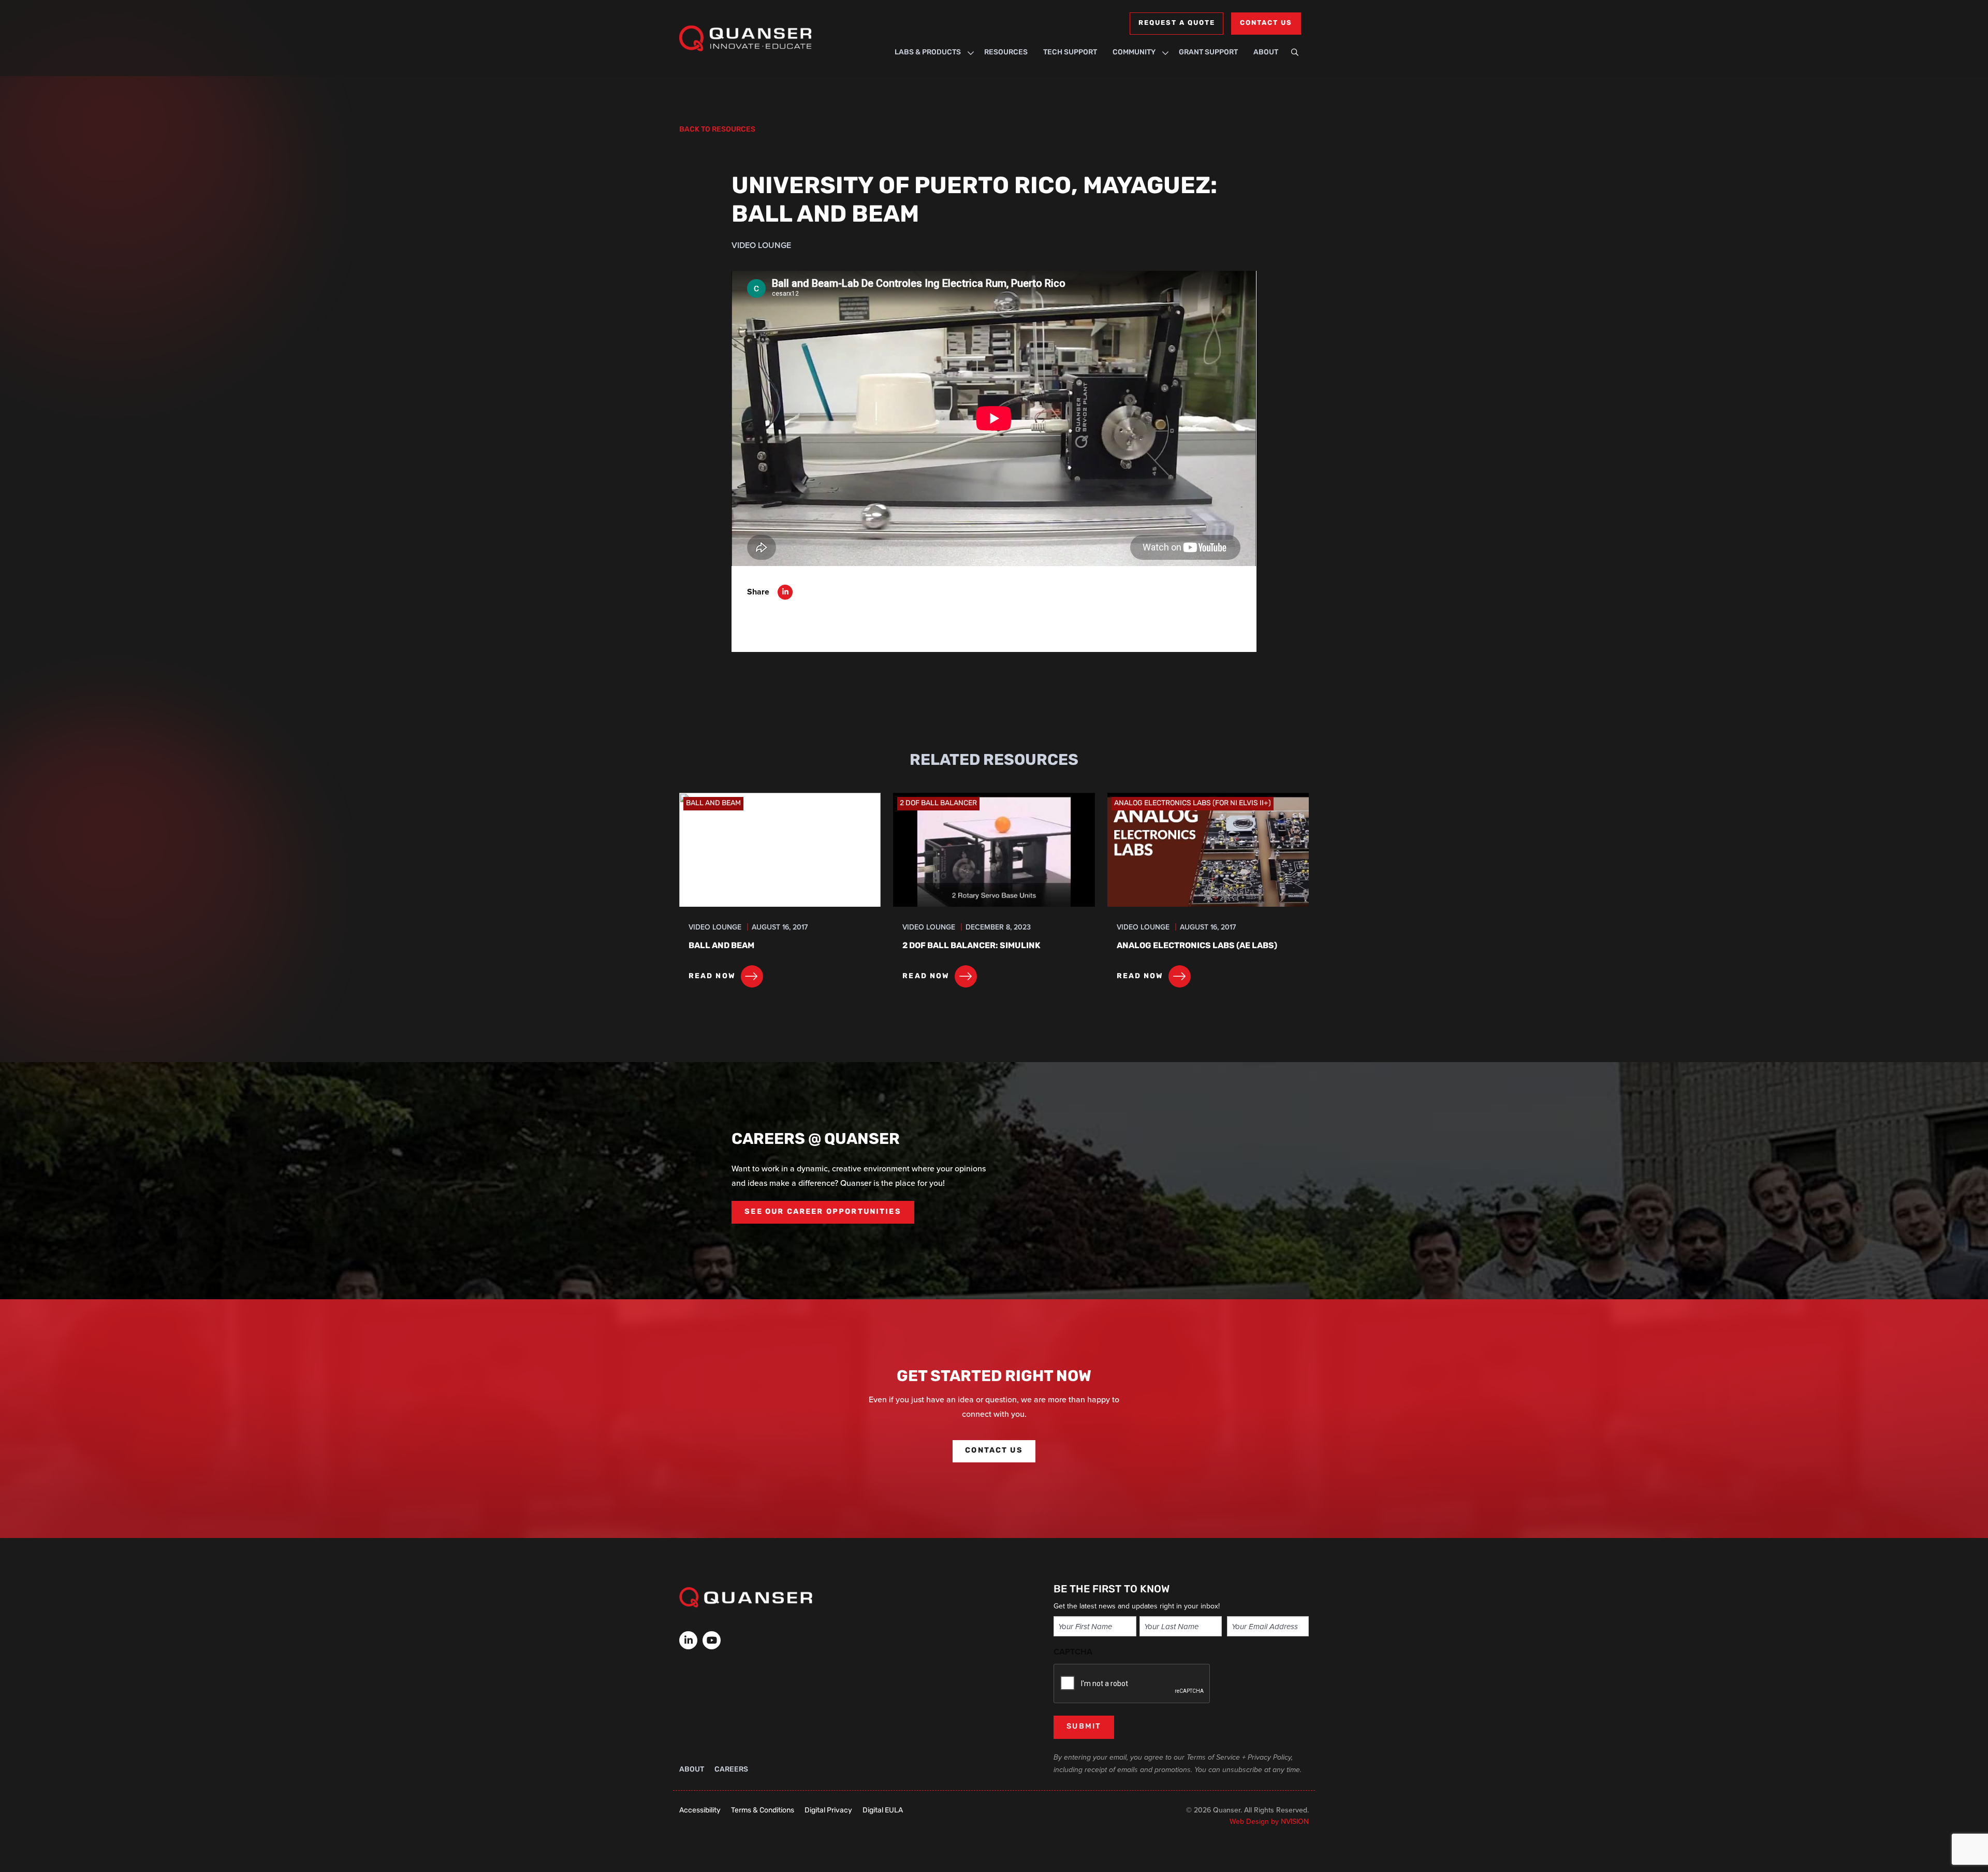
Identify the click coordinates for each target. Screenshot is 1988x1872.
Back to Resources (717, 130)
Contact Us (1266, 23)
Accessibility (700, 1811)
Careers (731, 1770)
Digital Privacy (828, 1811)
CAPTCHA (1073, 1652)
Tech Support (1070, 53)
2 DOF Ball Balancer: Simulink (971, 946)
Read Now (712, 976)
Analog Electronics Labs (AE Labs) (1197, 946)
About (1266, 53)
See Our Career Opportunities (823, 1212)
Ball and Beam (721, 946)
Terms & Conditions (763, 1811)
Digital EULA (883, 1811)
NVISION (1295, 1822)
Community (1134, 53)
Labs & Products (928, 53)
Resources (1006, 53)
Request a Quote (1176, 23)
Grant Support (1208, 53)
